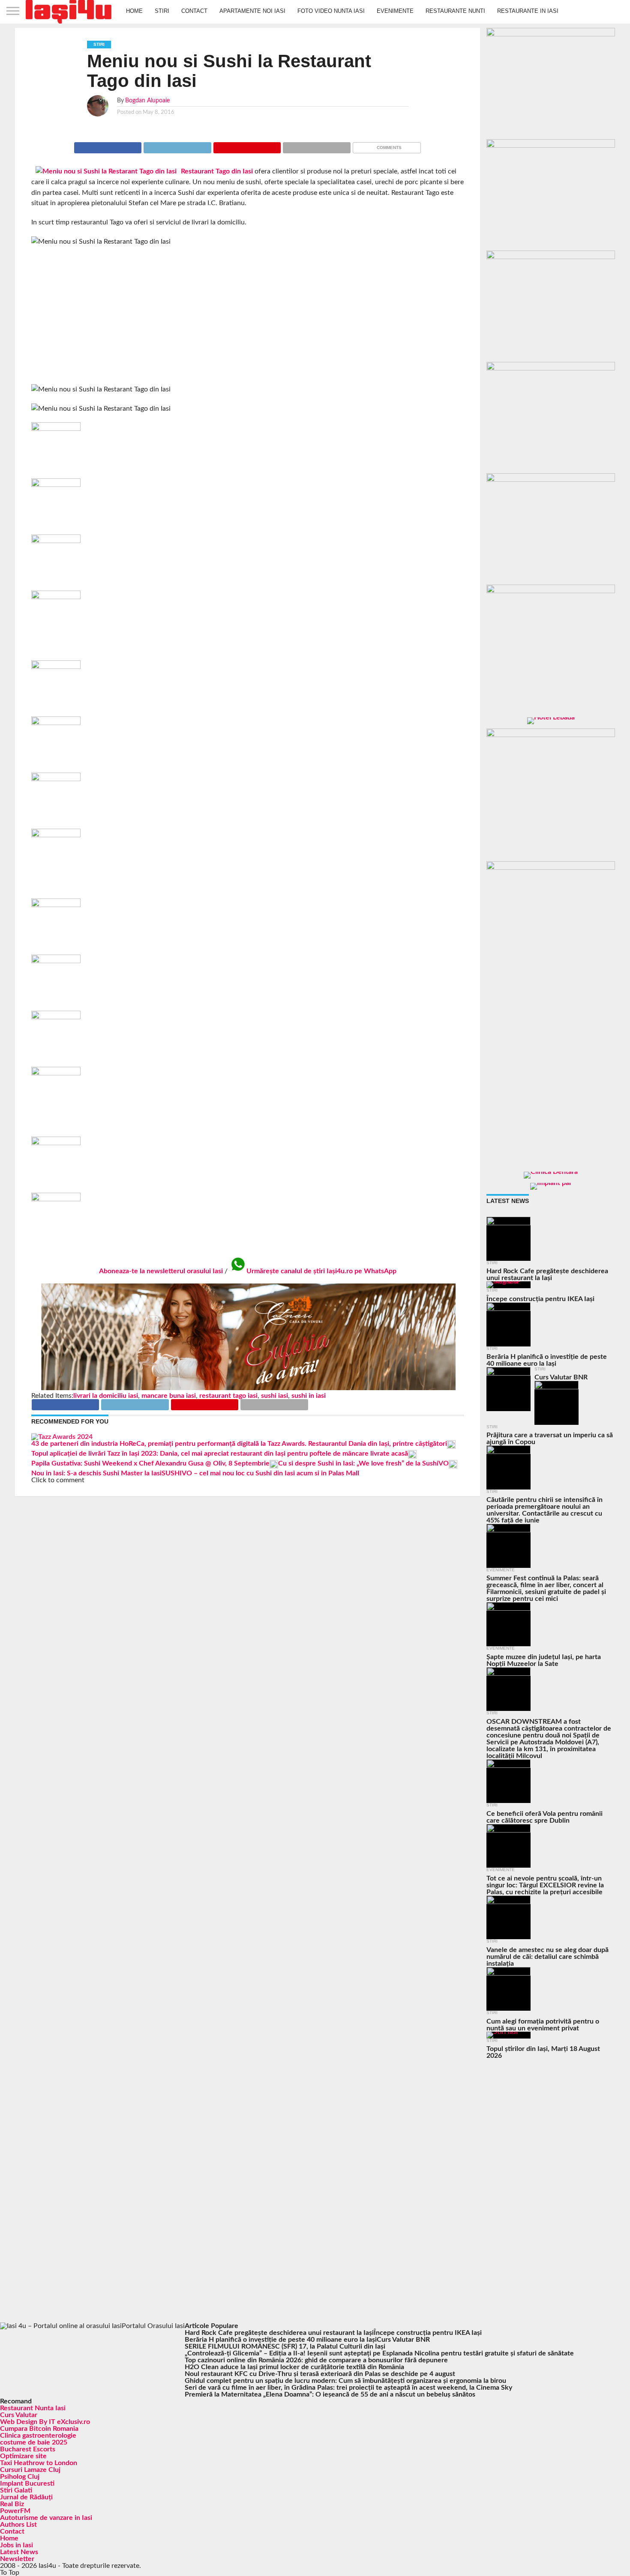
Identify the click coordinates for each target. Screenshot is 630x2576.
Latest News (19, 2552)
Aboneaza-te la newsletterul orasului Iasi (161, 1271)
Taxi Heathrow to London (39, 2463)
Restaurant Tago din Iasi (217, 171)
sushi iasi (274, 1396)
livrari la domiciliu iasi (106, 1396)
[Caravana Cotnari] (248, 1389)
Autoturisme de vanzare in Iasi (46, 2518)
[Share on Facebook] (108, 146)
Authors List (18, 2525)
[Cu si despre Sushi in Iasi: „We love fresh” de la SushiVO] (274, 1466)
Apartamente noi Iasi (252, 11)
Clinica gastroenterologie (38, 2436)
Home (134, 11)
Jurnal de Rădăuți (26, 2497)
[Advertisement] (248, 316)
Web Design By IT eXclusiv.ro (45, 2422)
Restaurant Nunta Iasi (33, 2408)
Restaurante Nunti (455, 11)
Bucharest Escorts (28, 2449)
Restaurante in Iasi (528, 11)
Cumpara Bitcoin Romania (39, 2429)
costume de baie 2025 (34, 2442)
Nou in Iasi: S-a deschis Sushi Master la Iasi (96, 1473)
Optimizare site (23, 2456)
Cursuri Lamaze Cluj (30, 2470)
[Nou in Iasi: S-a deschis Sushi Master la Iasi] (453, 1466)
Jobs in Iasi (16, 2545)
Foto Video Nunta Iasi (331, 11)
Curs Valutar (19, 2415)
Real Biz (12, 2504)
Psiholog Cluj (20, 2477)
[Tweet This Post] (177, 146)
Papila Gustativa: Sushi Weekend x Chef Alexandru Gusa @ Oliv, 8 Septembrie (150, 1463)
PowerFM (15, 2511)
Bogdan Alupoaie (147, 100)
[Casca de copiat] (551, 146)
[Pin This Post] (247, 146)
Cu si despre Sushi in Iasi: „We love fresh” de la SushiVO (363, 1463)
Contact (194, 11)
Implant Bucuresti (27, 2483)
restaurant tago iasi (228, 1396)
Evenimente (395, 11)
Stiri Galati (16, 2490)
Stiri (162, 11)
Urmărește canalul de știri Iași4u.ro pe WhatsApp (321, 1271)
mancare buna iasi (169, 1396)
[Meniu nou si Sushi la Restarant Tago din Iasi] (106, 171)
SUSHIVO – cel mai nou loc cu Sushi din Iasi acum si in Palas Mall (260, 1473)
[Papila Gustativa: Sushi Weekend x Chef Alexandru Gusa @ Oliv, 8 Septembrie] (412, 1457)
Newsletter (17, 2559)
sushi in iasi (309, 1396)
